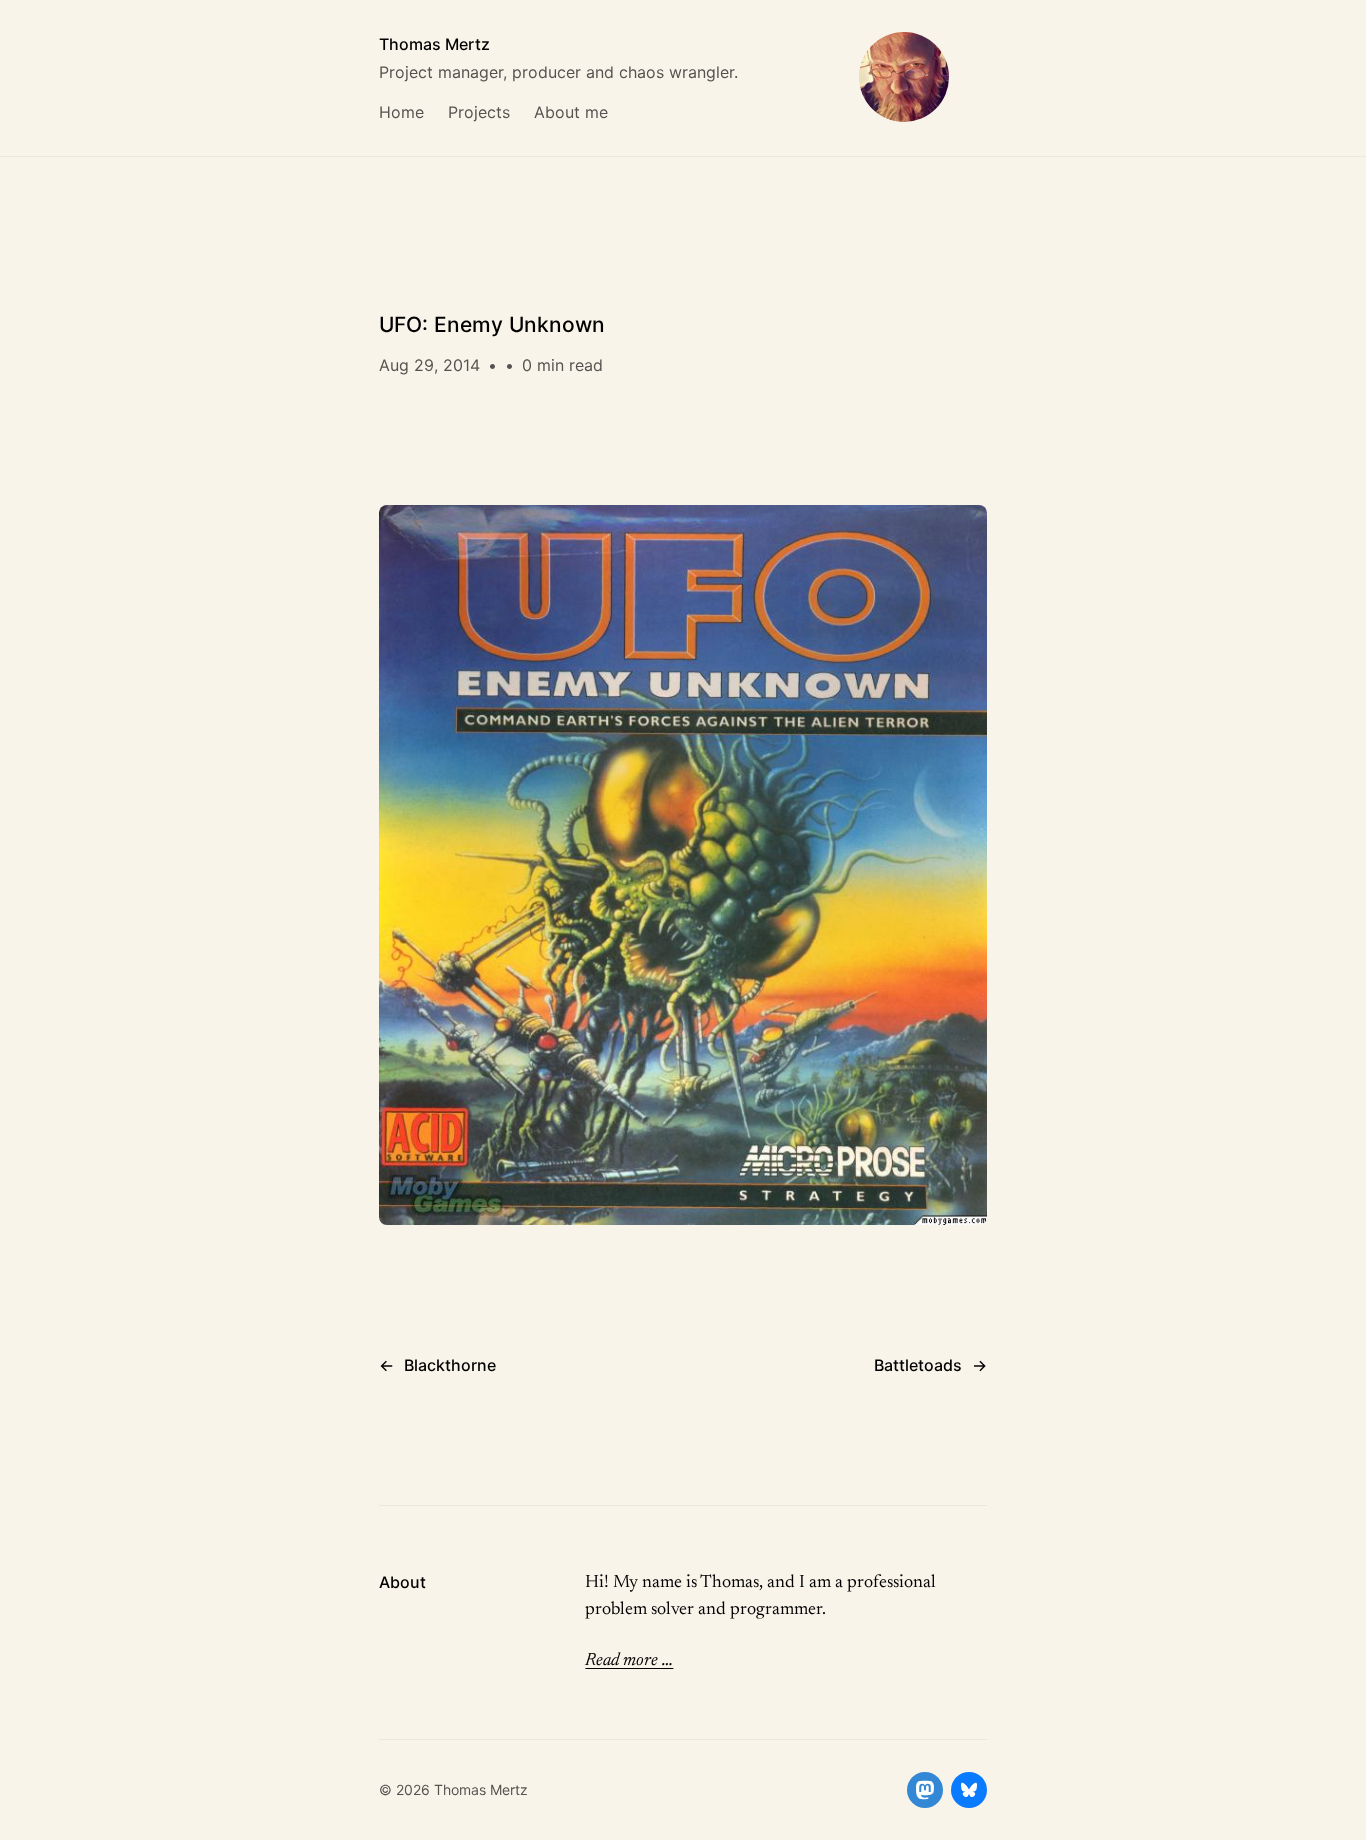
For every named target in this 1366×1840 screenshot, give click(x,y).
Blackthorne (450, 1365)
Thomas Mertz (434, 44)
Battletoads (918, 1365)
